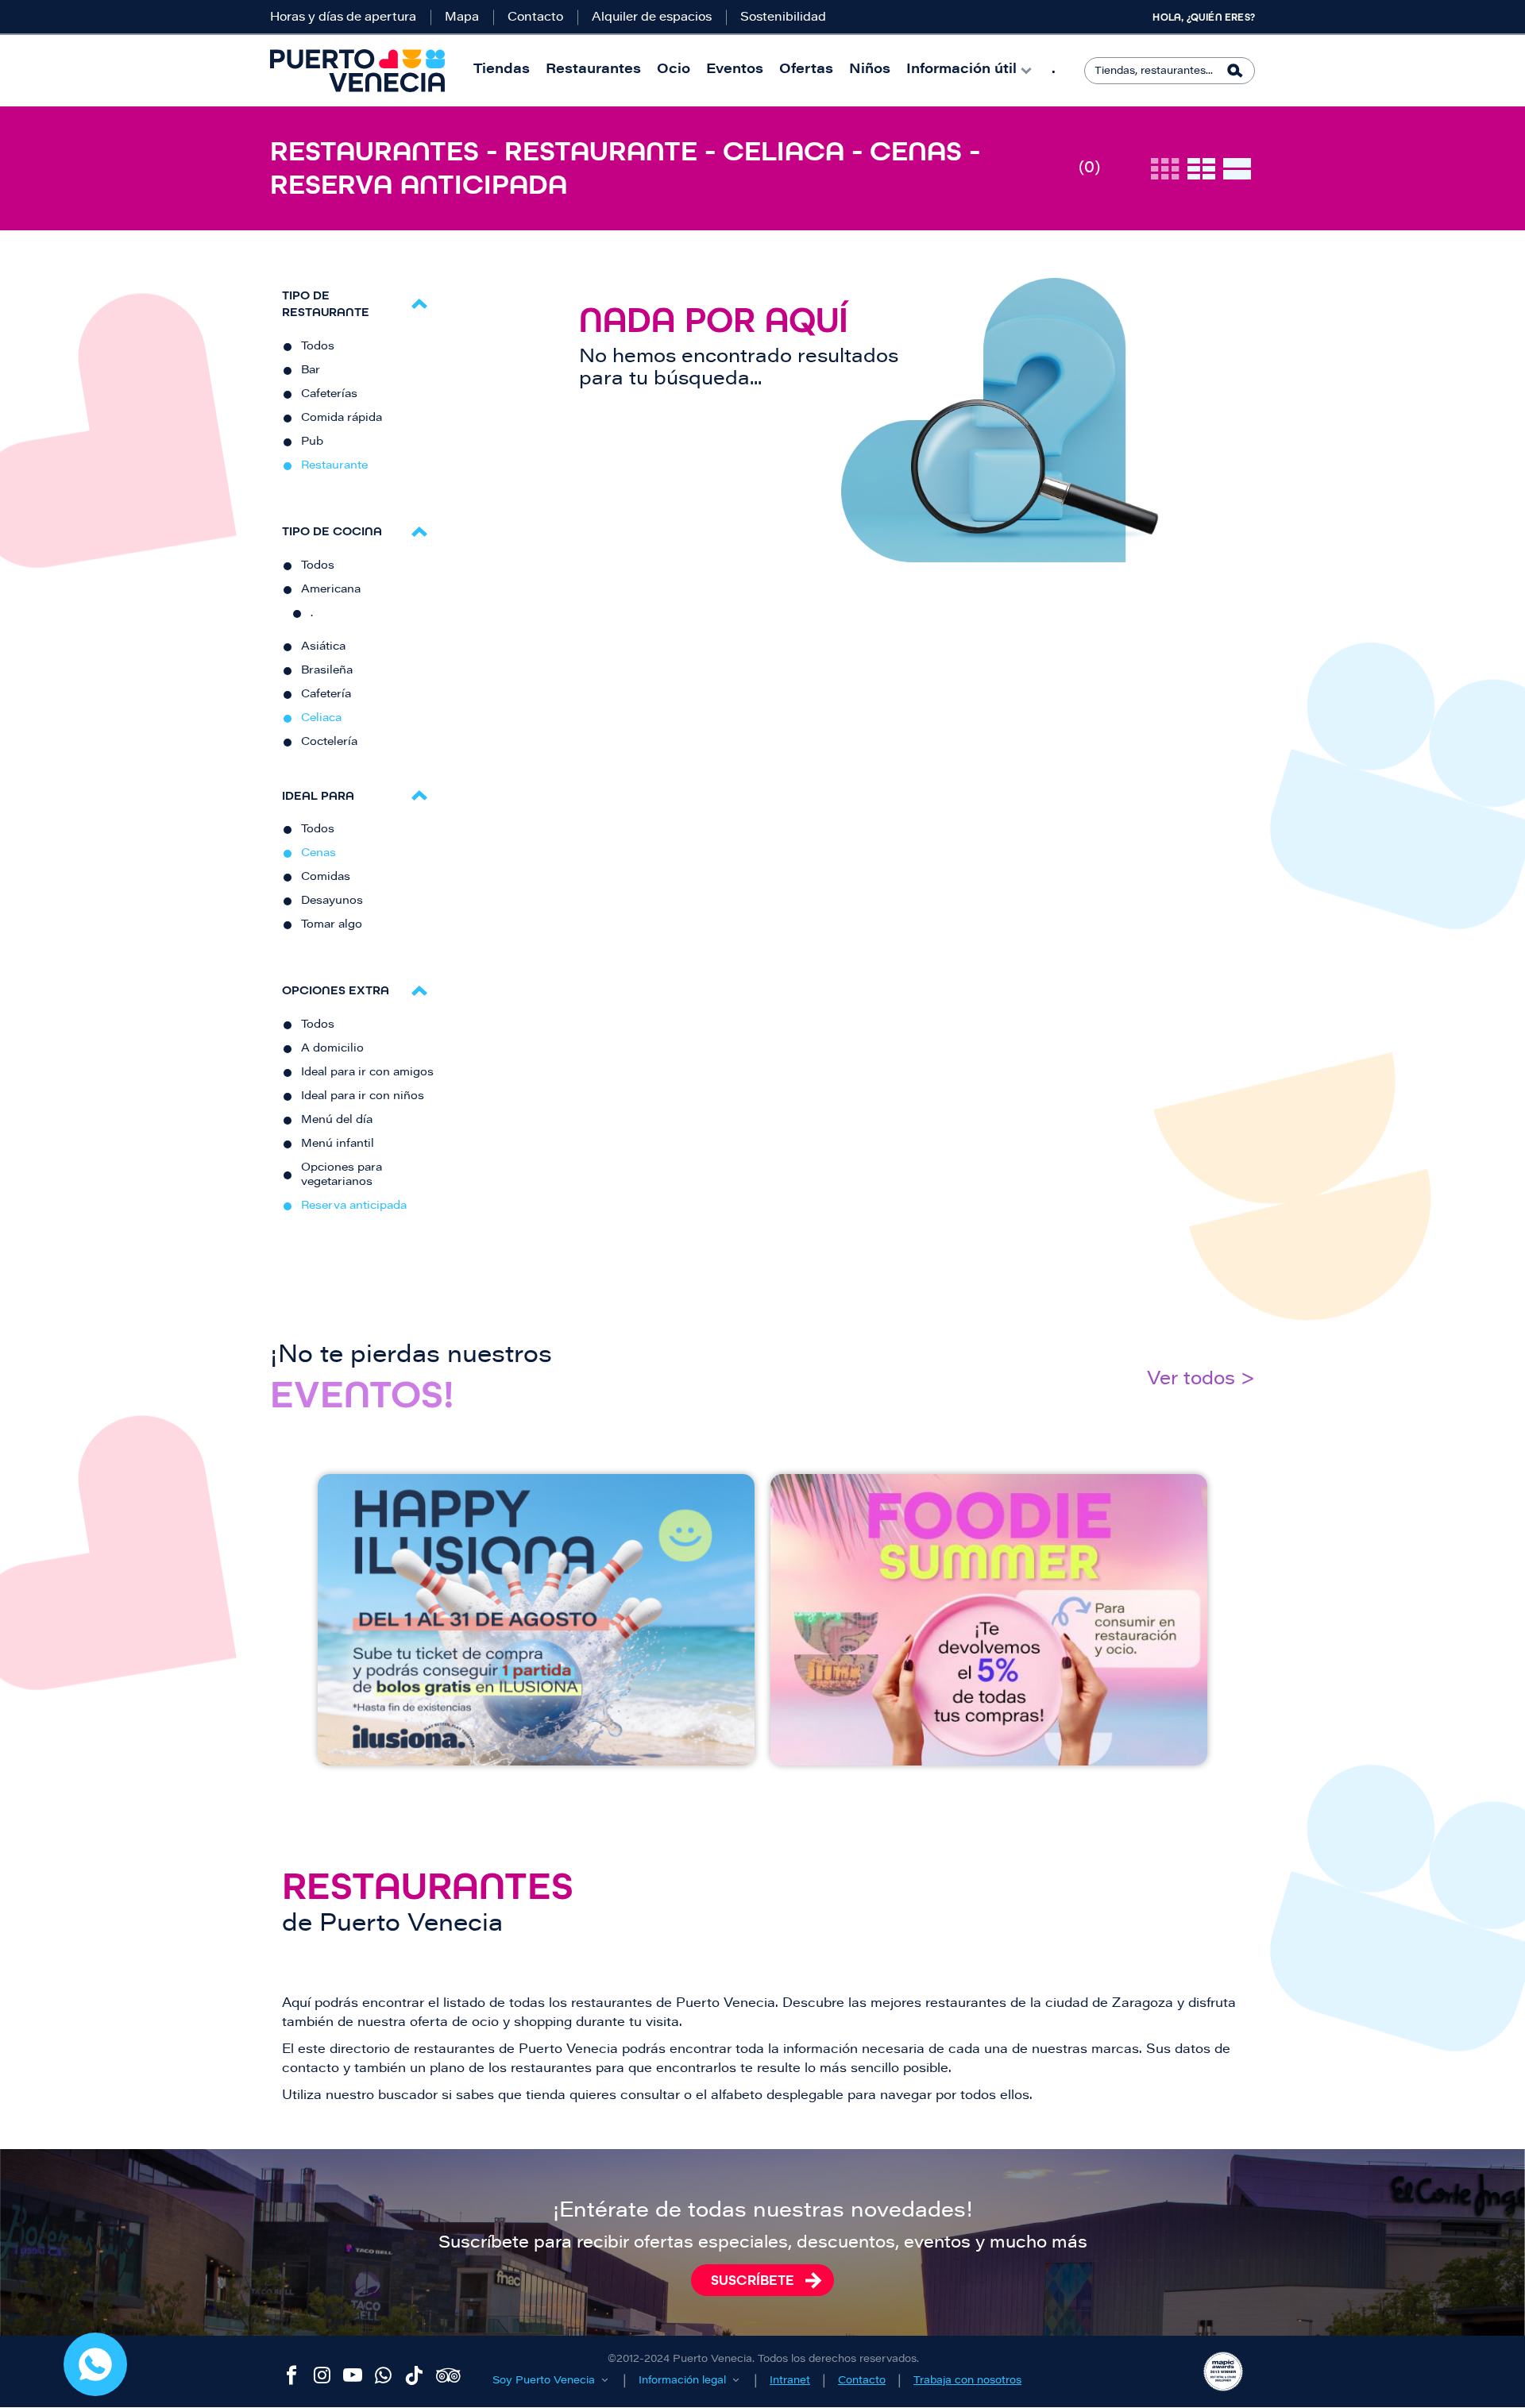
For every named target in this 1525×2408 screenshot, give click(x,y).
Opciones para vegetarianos (342, 1175)
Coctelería (329, 743)
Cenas (319, 854)
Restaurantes (593, 70)
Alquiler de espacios (652, 18)
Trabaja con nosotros (967, 2381)
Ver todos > (1201, 1380)
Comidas (326, 878)
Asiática (323, 647)
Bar (311, 371)
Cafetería (326, 695)
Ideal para (318, 795)
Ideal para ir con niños (363, 1097)
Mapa (462, 18)
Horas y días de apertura (343, 18)
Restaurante (334, 466)
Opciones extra (336, 990)
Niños (870, 70)
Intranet (790, 2381)
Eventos (735, 70)
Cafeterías (329, 395)
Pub (312, 442)
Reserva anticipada (354, 1206)
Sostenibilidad (783, 18)
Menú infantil (338, 1144)
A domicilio (332, 1049)
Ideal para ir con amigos (367, 1073)
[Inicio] (357, 71)
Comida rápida (342, 419)
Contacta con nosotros (95, 2364)
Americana (331, 590)
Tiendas (502, 70)
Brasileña (327, 671)
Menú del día (337, 1121)
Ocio (674, 70)
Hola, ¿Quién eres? (1204, 17)
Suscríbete (753, 2280)
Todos (318, 347)
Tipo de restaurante (326, 303)
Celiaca (321, 719)
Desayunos (332, 901)
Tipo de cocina (332, 531)
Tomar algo (332, 925)
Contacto (535, 18)
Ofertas (806, 70)
